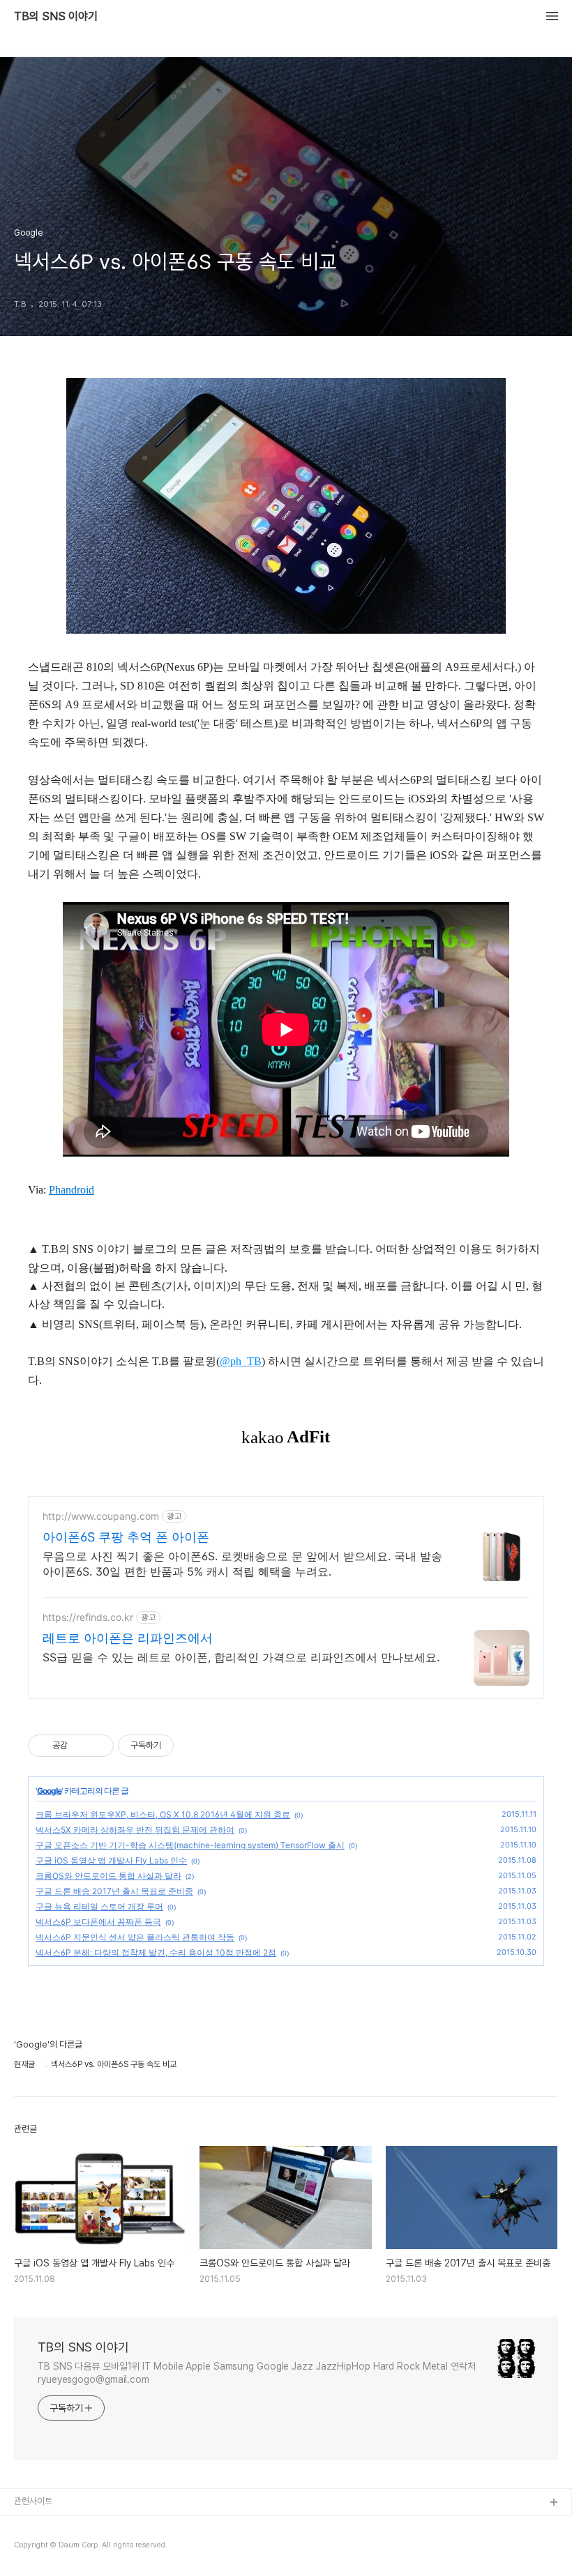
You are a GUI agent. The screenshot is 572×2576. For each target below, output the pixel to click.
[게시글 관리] (98, 1746)
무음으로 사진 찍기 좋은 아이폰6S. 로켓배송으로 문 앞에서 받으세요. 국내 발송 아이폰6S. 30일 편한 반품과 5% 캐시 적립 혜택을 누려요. (242, 1564)
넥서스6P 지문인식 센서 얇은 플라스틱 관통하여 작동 (135, 1937)
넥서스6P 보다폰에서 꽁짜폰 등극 (98, 1922)
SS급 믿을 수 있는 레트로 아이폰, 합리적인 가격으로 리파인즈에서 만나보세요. (241, 1657)
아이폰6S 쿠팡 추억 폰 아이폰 (126, 1537)
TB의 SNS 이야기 (56, 17)
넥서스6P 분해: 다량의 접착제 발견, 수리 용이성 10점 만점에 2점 (156, 1952)
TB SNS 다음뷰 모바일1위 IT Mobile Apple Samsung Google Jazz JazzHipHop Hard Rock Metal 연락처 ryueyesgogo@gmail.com (257, 2373)
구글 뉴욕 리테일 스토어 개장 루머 (99, 1906)
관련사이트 (33, 2501)
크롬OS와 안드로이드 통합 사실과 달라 (108, 1876)
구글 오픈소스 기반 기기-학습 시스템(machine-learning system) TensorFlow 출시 (190, 1845)
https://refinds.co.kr (88, 1617)
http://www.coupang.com (101, 1516)
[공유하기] (81, 1746)
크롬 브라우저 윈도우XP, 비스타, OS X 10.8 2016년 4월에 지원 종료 (163, 1814)
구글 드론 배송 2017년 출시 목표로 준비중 (114, 1891)
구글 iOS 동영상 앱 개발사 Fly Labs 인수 (111, 1860)
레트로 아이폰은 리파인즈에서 (128, 1638)
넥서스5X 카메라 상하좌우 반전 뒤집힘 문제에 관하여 (135, 1830)
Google (49, 1791)
